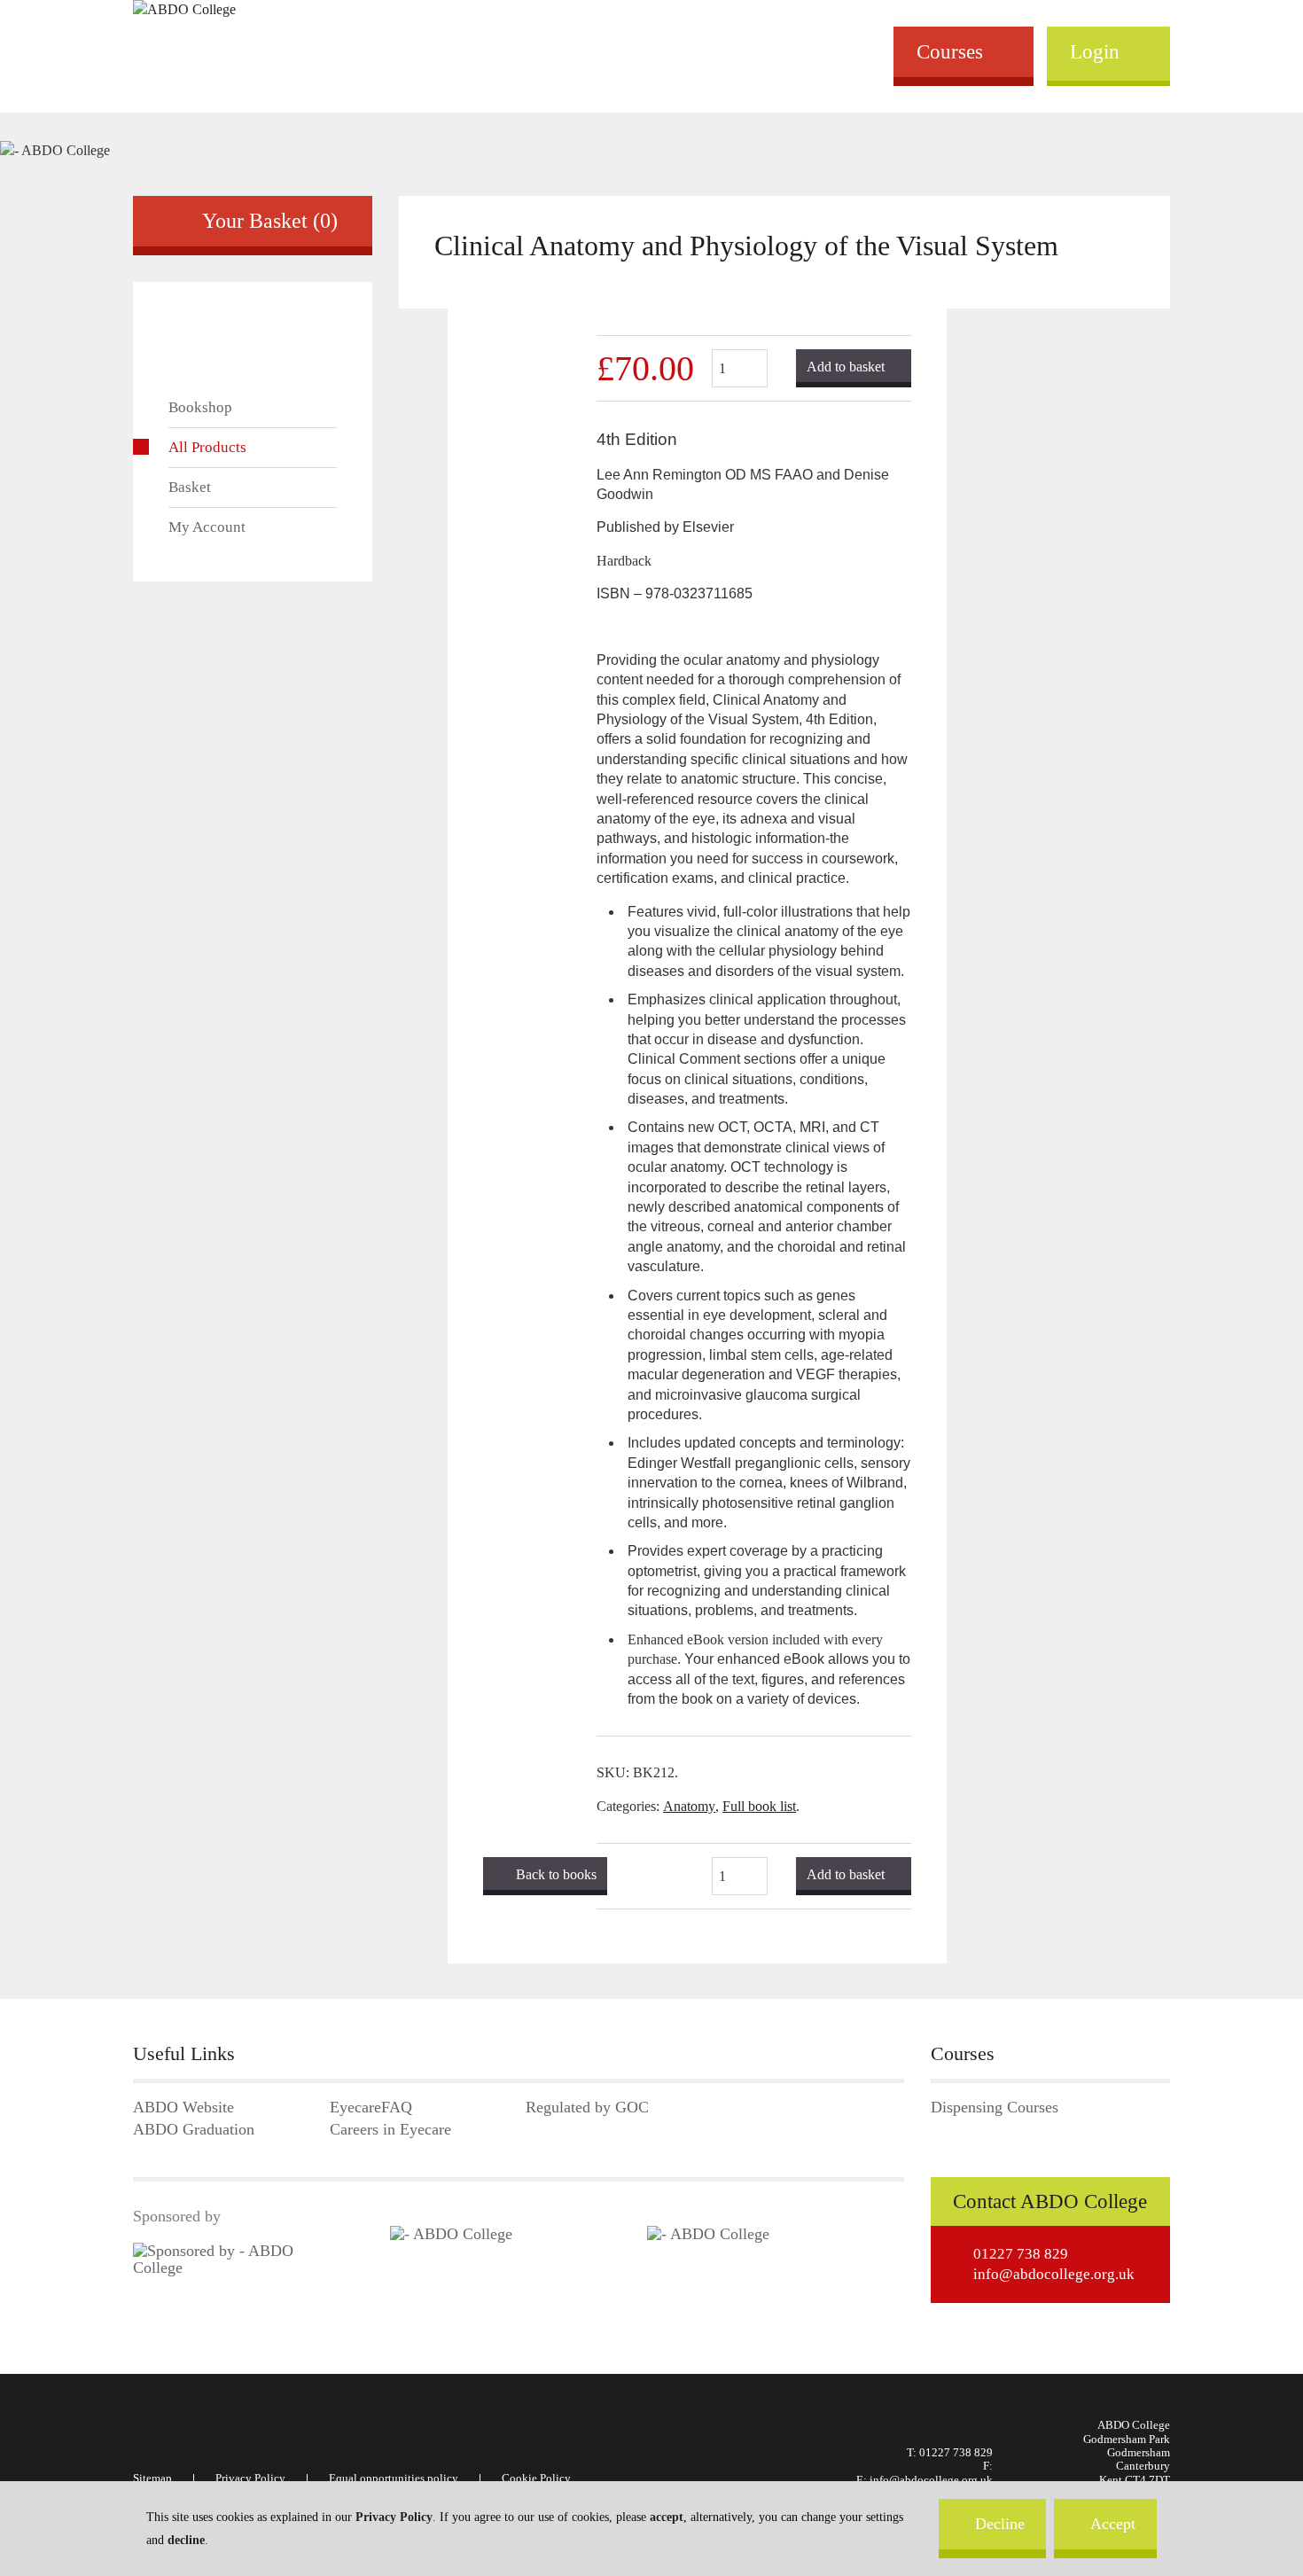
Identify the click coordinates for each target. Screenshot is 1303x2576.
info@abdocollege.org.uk (1054, 2274)
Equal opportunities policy (394, 2478)
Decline (1000, 2524)
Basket (190, 487)
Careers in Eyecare (390, 2130)
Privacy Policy (394, 2517)
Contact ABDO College (1050, 2201)
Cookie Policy (536, 2478)
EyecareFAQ (371, 2108)
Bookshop (200, 407)
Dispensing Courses (995, 2108)
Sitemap (152, 2478)
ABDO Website (183, 2108)
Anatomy (689, 1806)
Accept (1113, 2524)
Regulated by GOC (587, 2108)
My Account (207, 527)
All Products (207, 447)
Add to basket (846, 367)
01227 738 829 (1021, 2254)
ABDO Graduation (194, 2130)
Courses (950, 51)
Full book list (759, 1806)
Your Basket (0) (270, 221)
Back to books (556, 1874)
